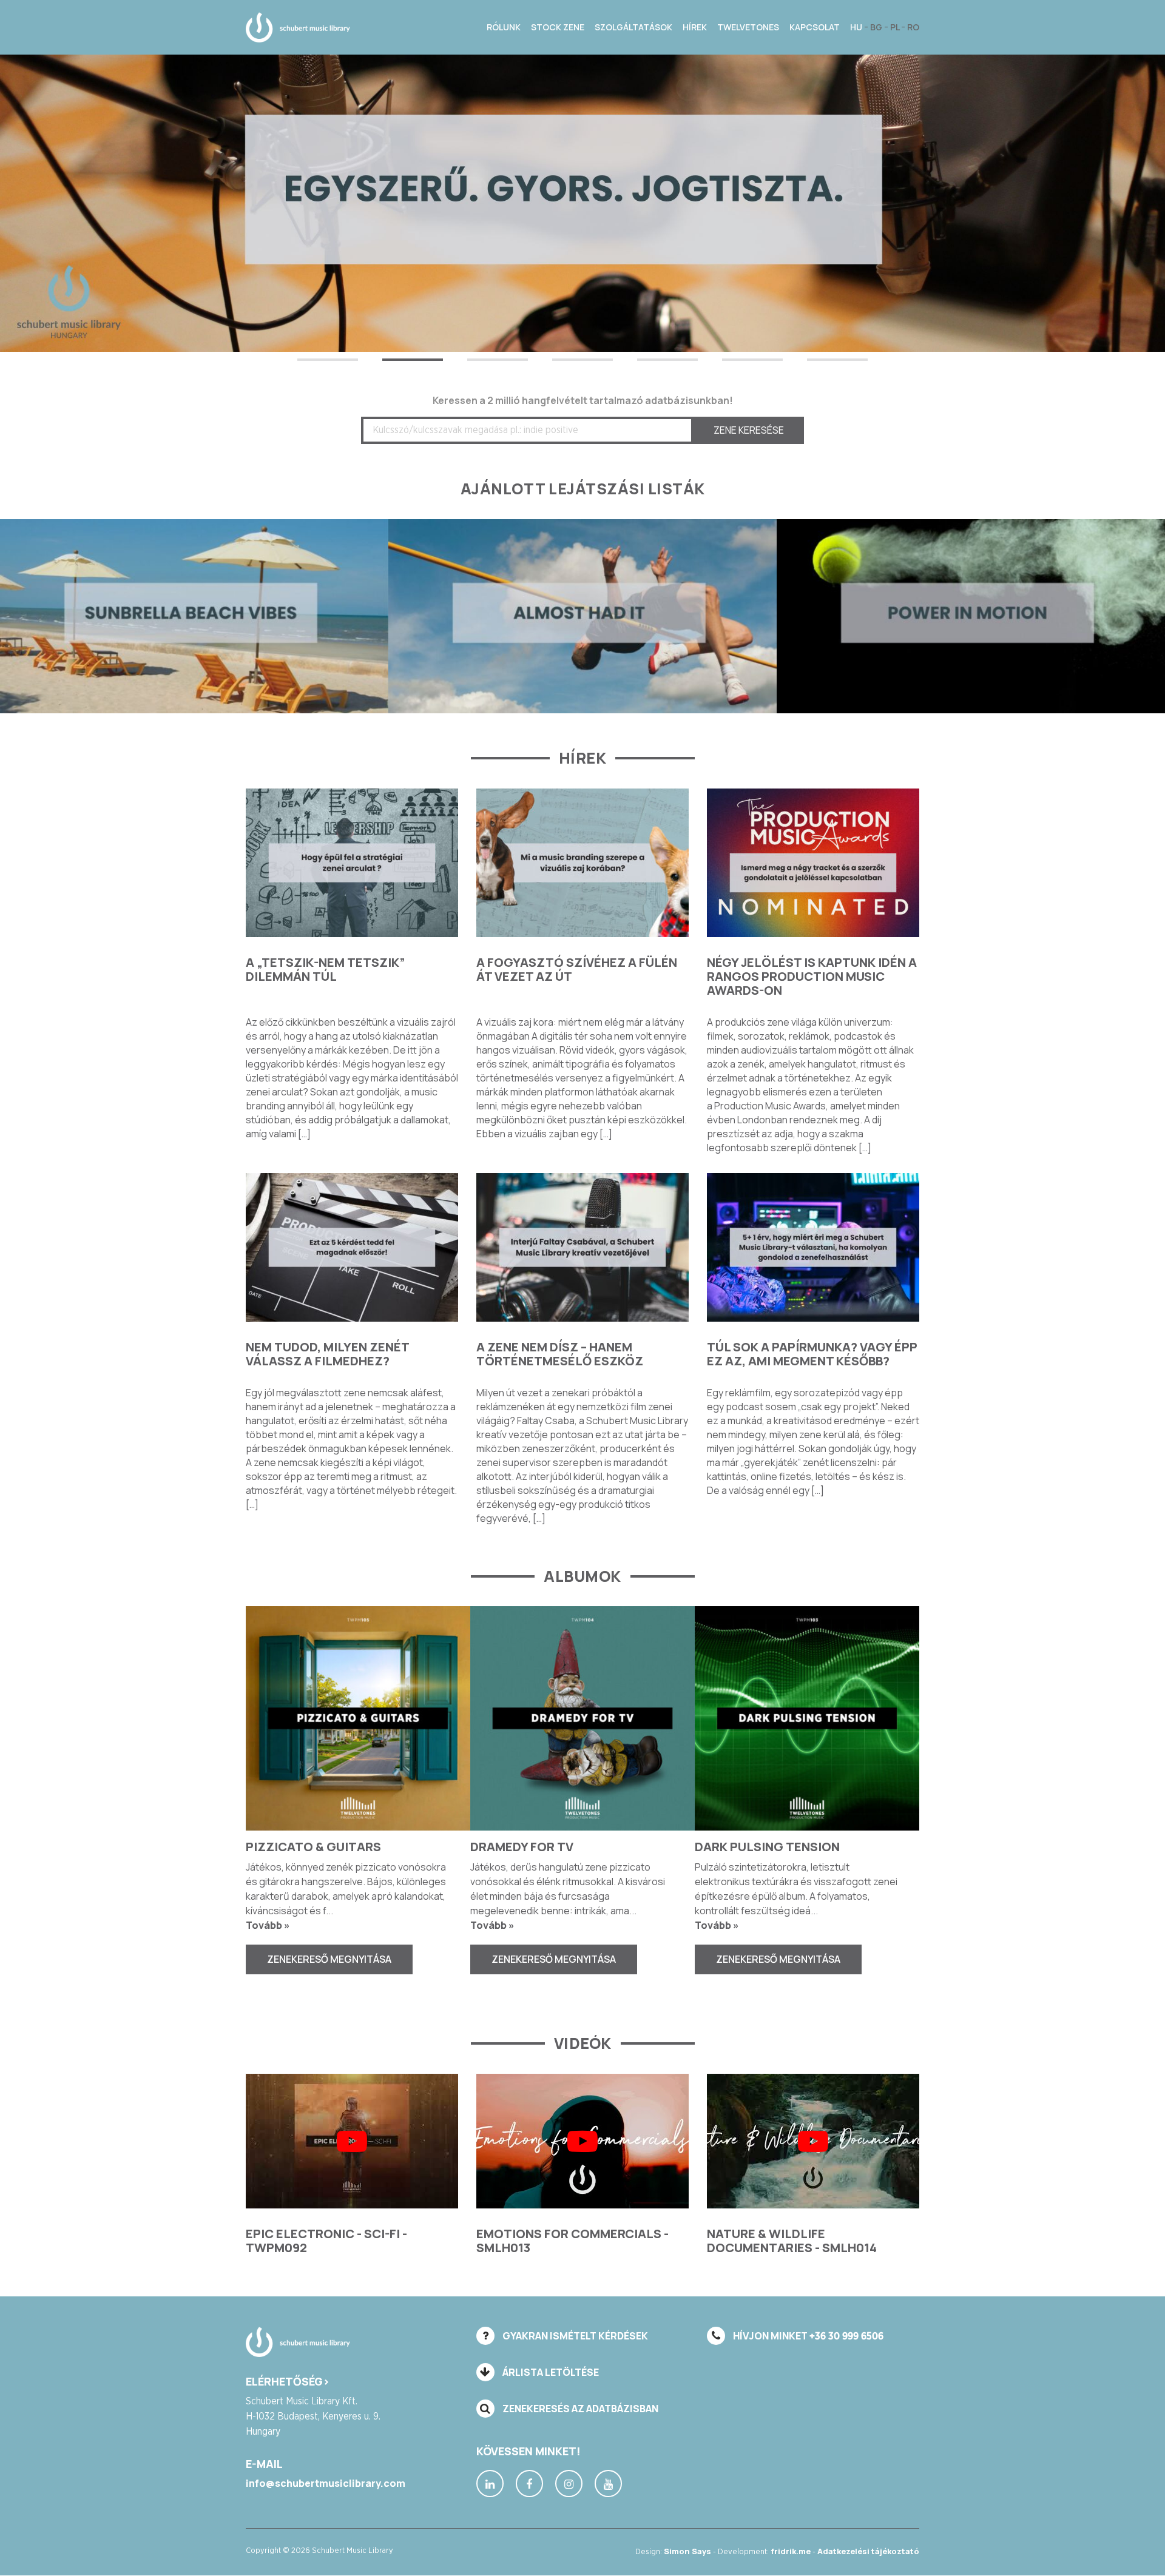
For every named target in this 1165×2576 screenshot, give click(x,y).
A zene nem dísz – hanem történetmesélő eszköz (560, 1354)
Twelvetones (748, 27)
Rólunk (504, 27)
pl (896, 27)
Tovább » (268, 1925)
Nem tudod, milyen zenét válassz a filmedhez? (327, 1354)
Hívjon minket (807, 2336)
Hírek (695, 27)
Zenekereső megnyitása (329, 1959)
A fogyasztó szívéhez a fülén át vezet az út (577, 969)
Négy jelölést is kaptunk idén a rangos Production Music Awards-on (812, 976)
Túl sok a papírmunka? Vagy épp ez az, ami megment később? (812, 1354)
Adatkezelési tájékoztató (868, 2552)
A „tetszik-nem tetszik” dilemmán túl (326, 969)
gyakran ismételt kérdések (574, 2336)
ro (913, 27)
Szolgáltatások (633, 27)
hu (857, 27)
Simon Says (687, 2552)
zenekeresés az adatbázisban (579, 2409)
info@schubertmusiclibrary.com (326, 2484)
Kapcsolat (815, 27)
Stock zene (558, 27)
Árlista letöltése (550, 2372)
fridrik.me (791, 2552)
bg (877, 27)
